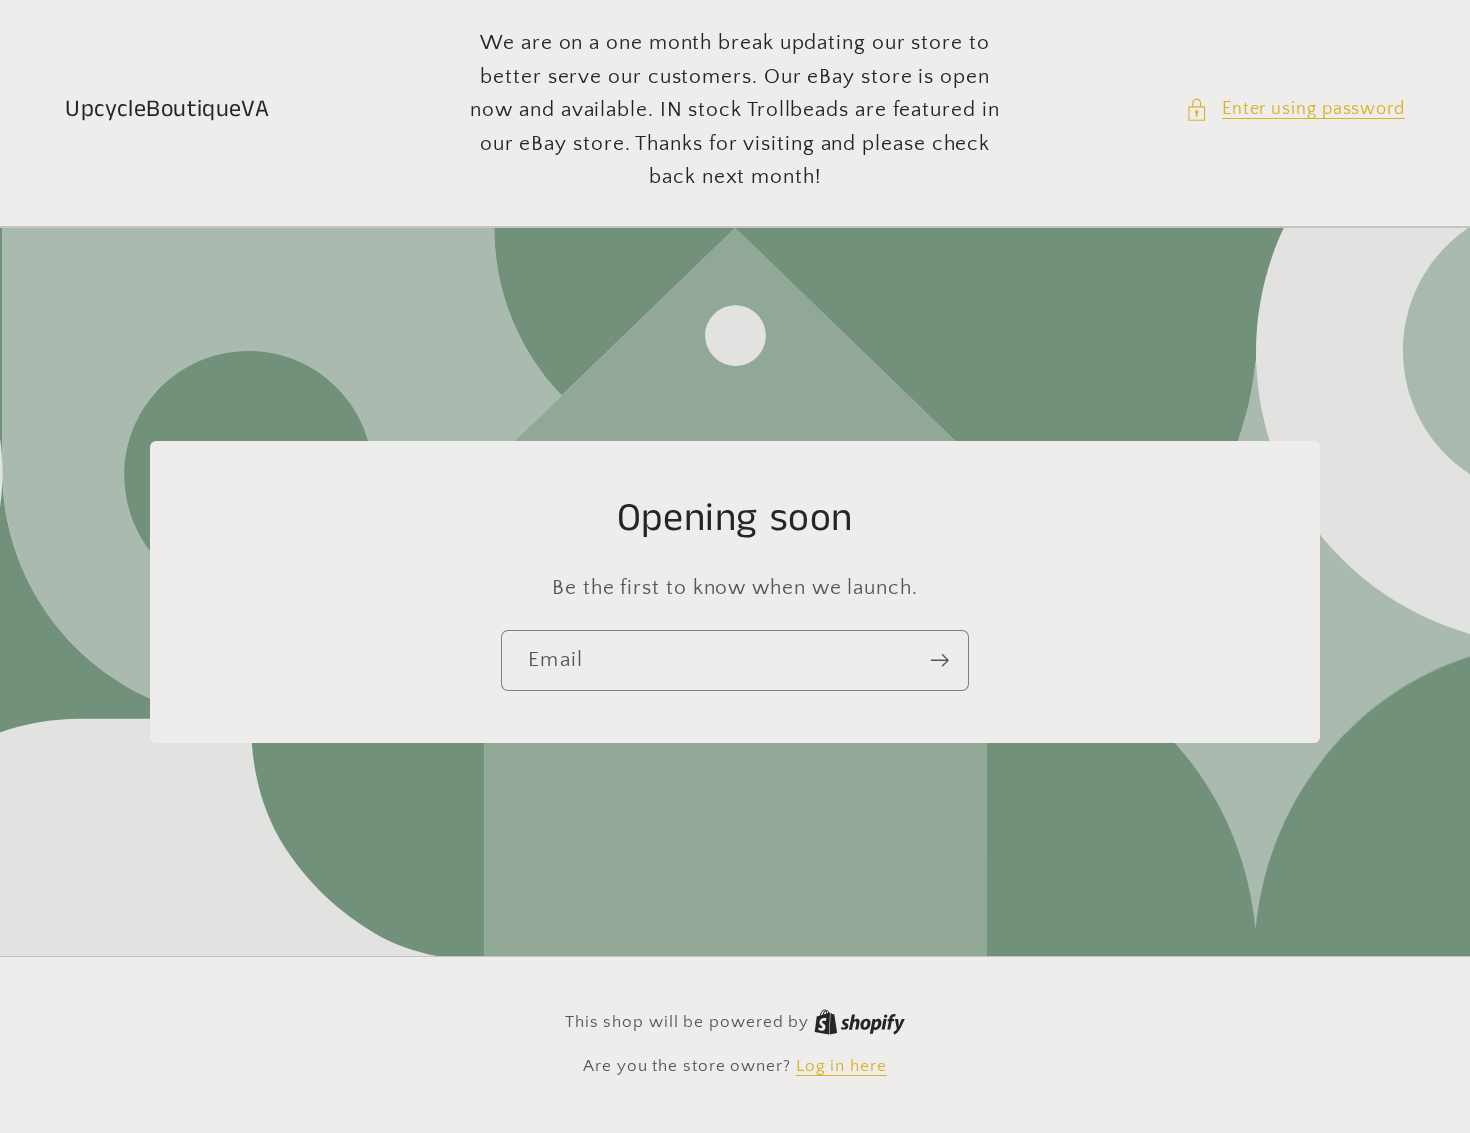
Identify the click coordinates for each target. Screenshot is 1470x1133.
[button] (1295, 109)
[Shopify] (859, 1022)
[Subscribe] (939, 660)
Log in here (841, 1066)
